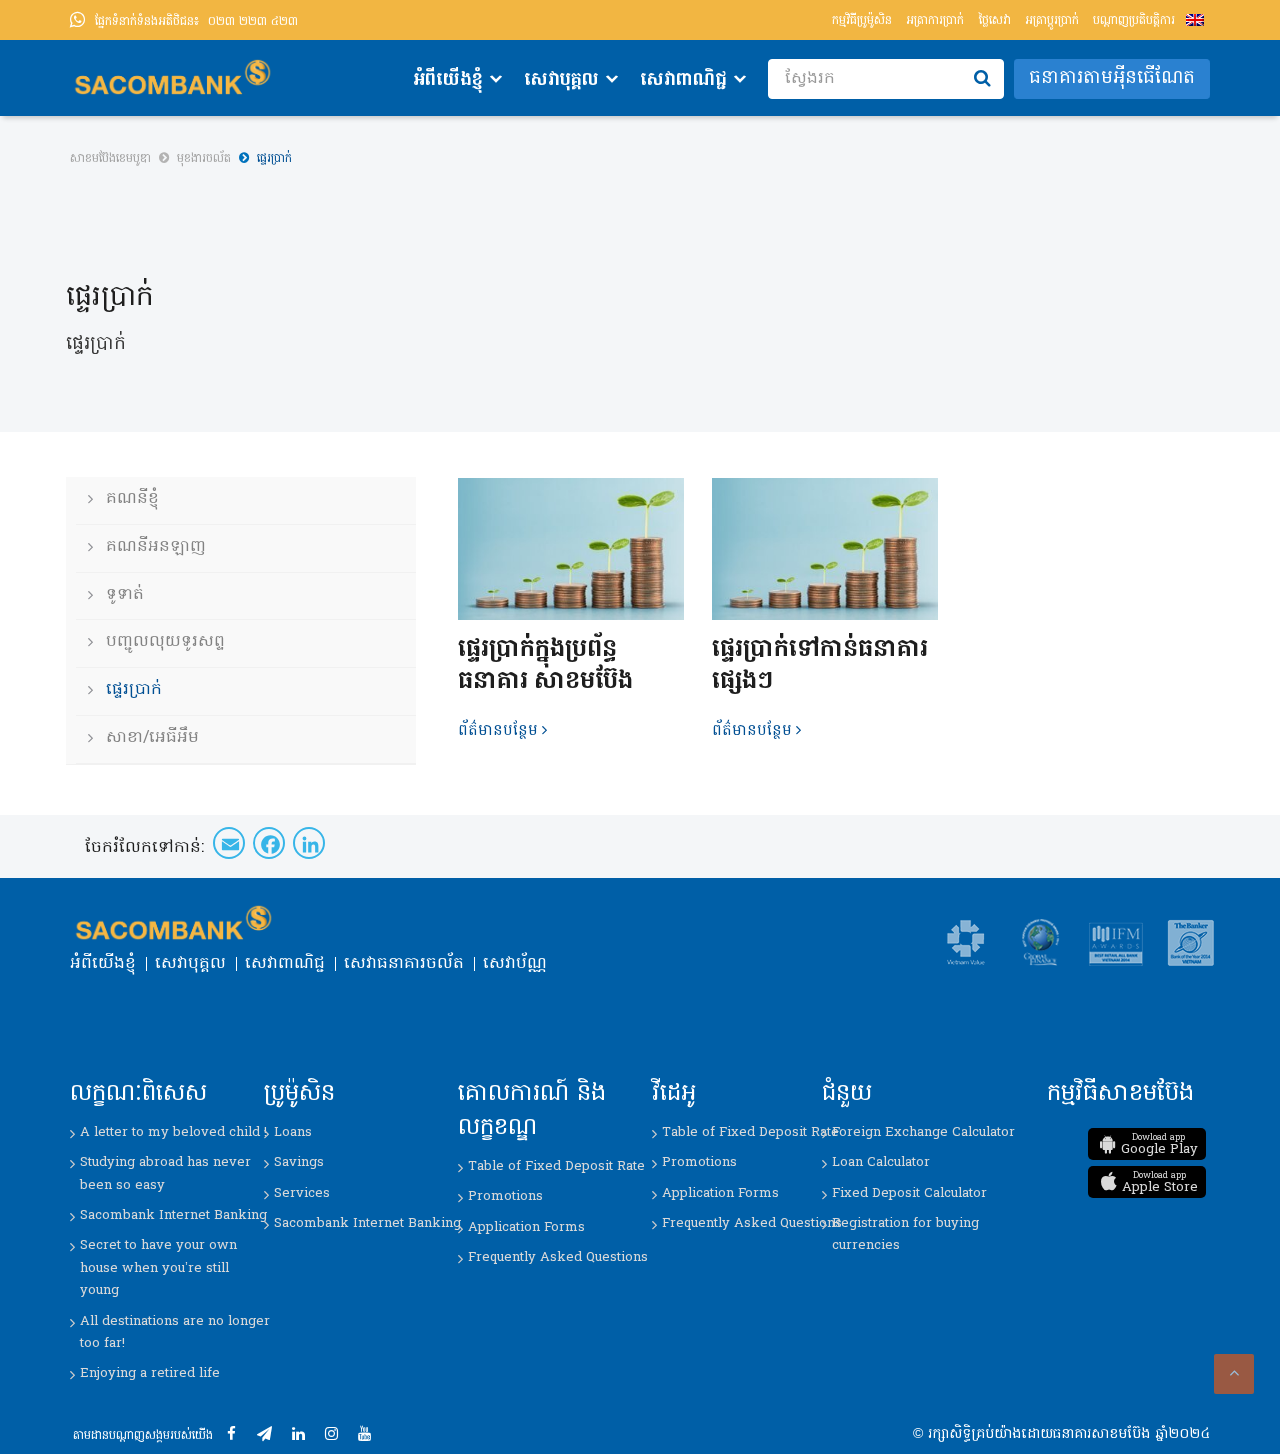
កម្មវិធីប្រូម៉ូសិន (862, 21)
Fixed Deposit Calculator (909, 1193)
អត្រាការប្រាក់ (935, 21)
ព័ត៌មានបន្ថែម (498, 731)
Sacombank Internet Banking (173, 1215)
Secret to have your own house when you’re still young (158, 1268)
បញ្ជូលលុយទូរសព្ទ (165, 642)
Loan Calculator (881, 1162)
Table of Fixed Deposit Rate (556, 1166)
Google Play (1159, 1145)
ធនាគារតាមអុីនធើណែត (1112, 78)
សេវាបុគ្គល (561, 80)
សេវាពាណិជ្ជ (683, 80)
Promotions (505, 1196)
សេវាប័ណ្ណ (515, 964)
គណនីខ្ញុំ (132, 499)
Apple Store (1160, 1183)
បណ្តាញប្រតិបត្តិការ (1134, 21)
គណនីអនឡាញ (156, 547)
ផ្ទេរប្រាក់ (134, 690)
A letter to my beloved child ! (173, 1132)
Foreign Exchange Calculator (923, 1132)
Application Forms (526, 1227)
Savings (299, 1162)
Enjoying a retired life (150, 1373)
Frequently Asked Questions (558, 1257)
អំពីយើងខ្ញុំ (448, 80)
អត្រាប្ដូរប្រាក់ (1052, 21)
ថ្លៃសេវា (994, 21)
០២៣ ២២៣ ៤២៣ (196, 22)
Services (302, 1193)
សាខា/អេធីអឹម (152, 738)
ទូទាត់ (125, 595)
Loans (293, 1132)
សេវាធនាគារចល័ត (404, 964)
